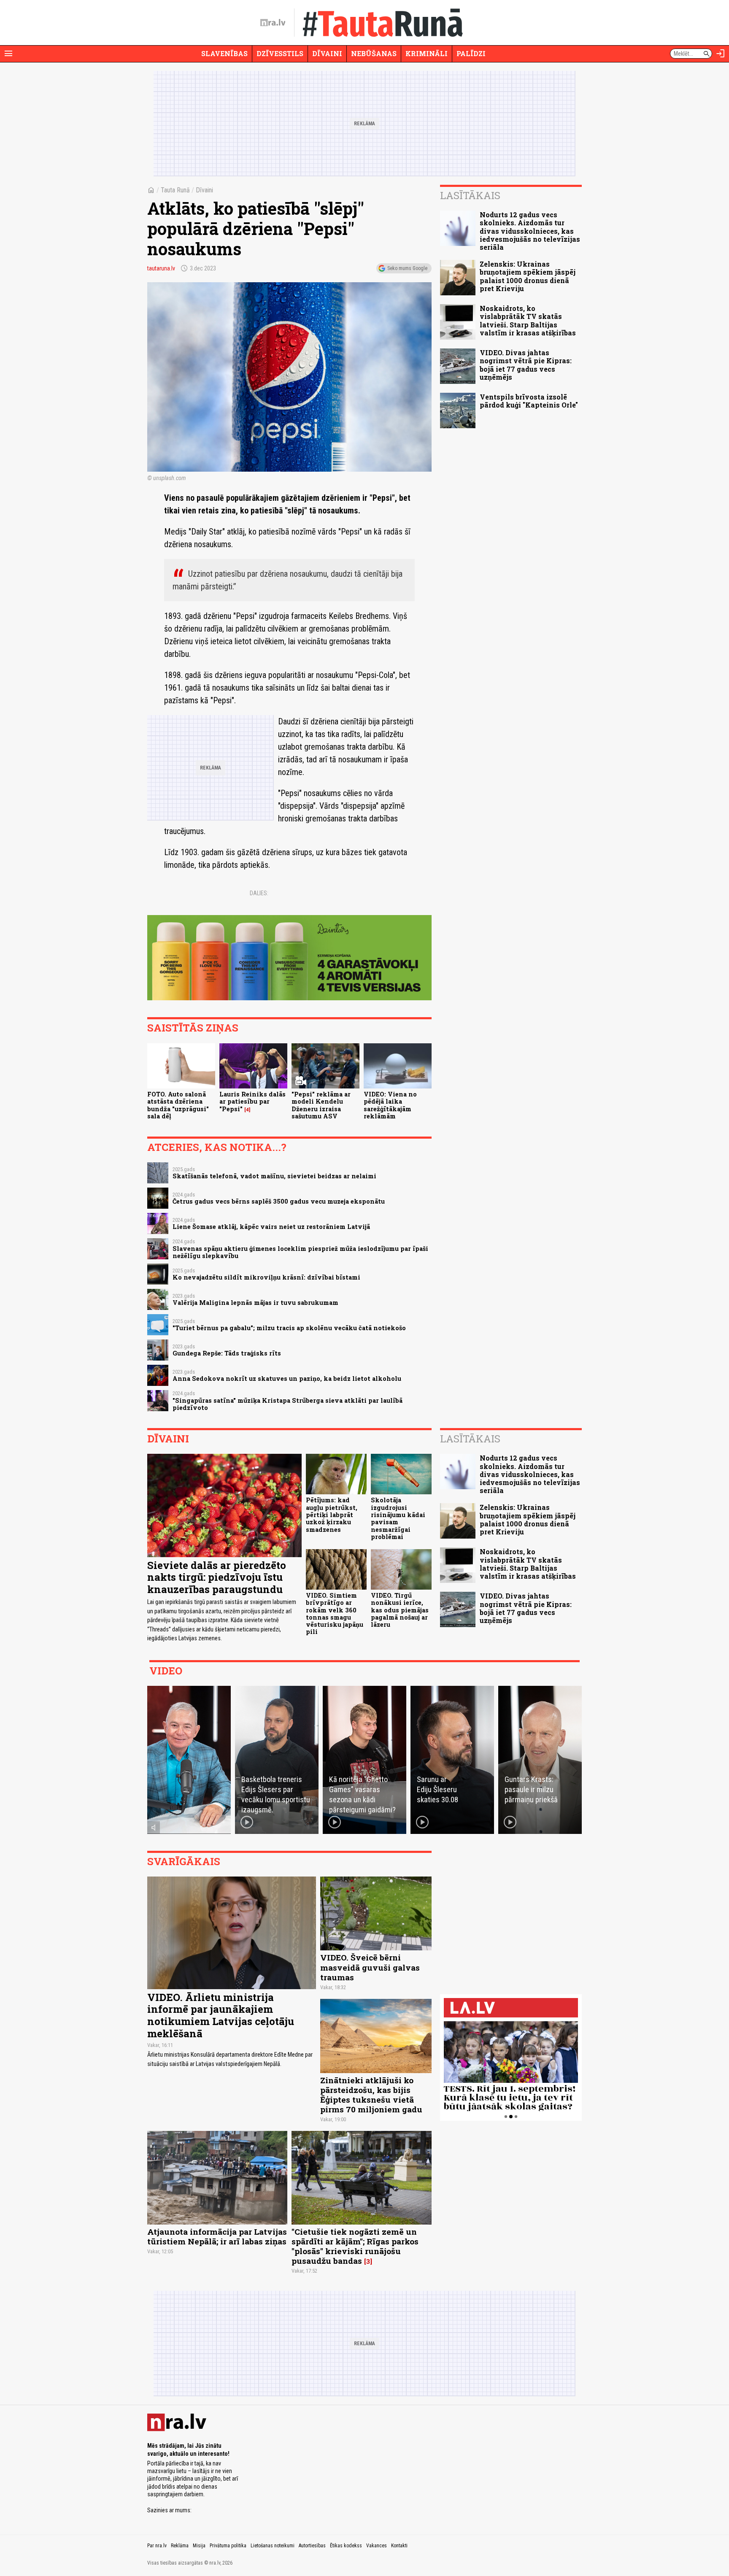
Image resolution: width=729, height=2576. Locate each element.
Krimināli (427, 53)
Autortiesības (312, 2546)
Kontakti (399, 2546)
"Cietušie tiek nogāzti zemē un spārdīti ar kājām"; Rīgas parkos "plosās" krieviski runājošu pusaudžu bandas (355, 2246)
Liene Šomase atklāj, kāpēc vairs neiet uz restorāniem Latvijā (271, 1227)
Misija (199, 2546)
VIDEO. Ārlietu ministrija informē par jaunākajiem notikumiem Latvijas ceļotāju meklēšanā (221, 2015)
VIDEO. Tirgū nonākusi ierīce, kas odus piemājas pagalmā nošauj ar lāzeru (400, 1610)
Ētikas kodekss (346, 2546)
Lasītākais (470, 195)
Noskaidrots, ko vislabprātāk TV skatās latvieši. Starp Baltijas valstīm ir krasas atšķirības (528, 320)
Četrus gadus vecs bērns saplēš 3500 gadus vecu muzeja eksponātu (279, 1201)
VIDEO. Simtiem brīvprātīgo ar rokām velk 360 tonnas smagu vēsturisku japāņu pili (335, 1613)
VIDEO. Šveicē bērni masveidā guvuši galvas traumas (370, 1967)
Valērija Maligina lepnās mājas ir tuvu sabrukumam (255, 1303)
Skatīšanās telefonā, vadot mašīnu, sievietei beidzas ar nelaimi (274, 1176)
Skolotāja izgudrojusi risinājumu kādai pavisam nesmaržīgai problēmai (398, 1518)
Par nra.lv (157, 2546)
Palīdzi (471, 53)
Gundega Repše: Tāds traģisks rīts (227, 1353)
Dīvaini (327, 53)
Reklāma (180, 2546)
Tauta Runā (175, 190)
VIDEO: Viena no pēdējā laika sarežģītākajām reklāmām (390, 1105)
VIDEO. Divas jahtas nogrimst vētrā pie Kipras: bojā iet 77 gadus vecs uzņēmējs (526, 365)
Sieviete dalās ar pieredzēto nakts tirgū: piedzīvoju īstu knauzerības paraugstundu (217, 1577)
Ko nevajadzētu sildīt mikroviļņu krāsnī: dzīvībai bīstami (266, 1277)
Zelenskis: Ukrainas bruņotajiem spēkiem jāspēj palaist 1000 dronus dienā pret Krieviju (528, 276)
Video (166, 1671)
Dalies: (259, 893)
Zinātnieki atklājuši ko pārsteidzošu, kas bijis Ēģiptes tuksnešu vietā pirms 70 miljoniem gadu (371, 2095)
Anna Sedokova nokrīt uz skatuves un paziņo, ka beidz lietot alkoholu (287, 1378)
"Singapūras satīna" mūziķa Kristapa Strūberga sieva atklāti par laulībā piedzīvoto (288, 1404)
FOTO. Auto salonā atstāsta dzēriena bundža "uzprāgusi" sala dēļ (178, 1105)
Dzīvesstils (280, 53)
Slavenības (224, 53)
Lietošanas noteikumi (273, 2546)
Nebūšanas (374, 53)
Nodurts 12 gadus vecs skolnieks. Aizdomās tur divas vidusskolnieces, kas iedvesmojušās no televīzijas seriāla (530, 231)
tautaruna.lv (161, 268)
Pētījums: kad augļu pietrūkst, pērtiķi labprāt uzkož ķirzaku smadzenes (332, 1515)
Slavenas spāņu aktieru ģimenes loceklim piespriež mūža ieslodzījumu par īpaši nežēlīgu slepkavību (300, 1252)
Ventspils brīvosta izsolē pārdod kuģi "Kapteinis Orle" (529, 401)
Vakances (377, 2546)
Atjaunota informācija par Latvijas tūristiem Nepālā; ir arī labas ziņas (217, 2236)
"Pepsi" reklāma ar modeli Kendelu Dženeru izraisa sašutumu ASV (321, 1105)
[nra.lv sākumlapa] (273, 23)
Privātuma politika (228, 2546)
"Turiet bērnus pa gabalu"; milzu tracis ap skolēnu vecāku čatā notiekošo (289, 1328)
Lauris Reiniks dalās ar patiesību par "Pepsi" (252, 1102)
